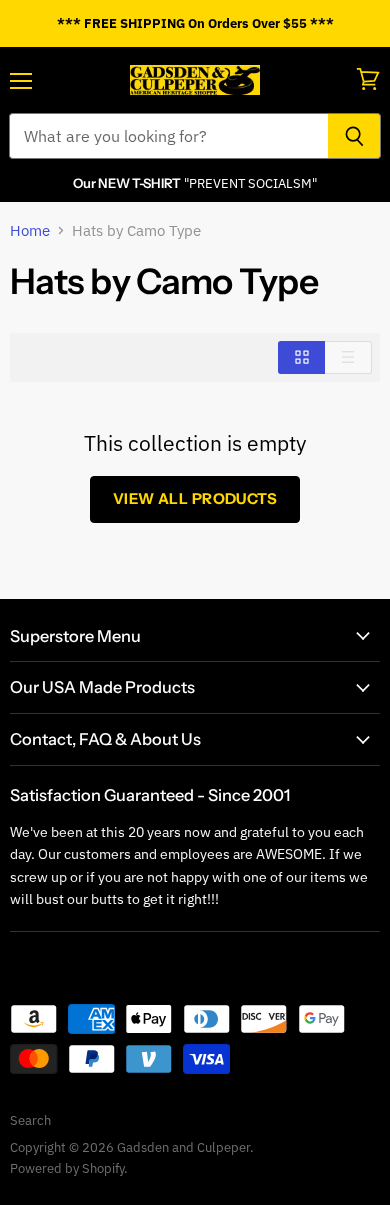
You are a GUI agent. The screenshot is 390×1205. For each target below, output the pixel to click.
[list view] (348, 357)
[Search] (354, 136)
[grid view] (301, 357)
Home (30, 230)
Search (30, 1120)
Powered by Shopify (67, 1168)
